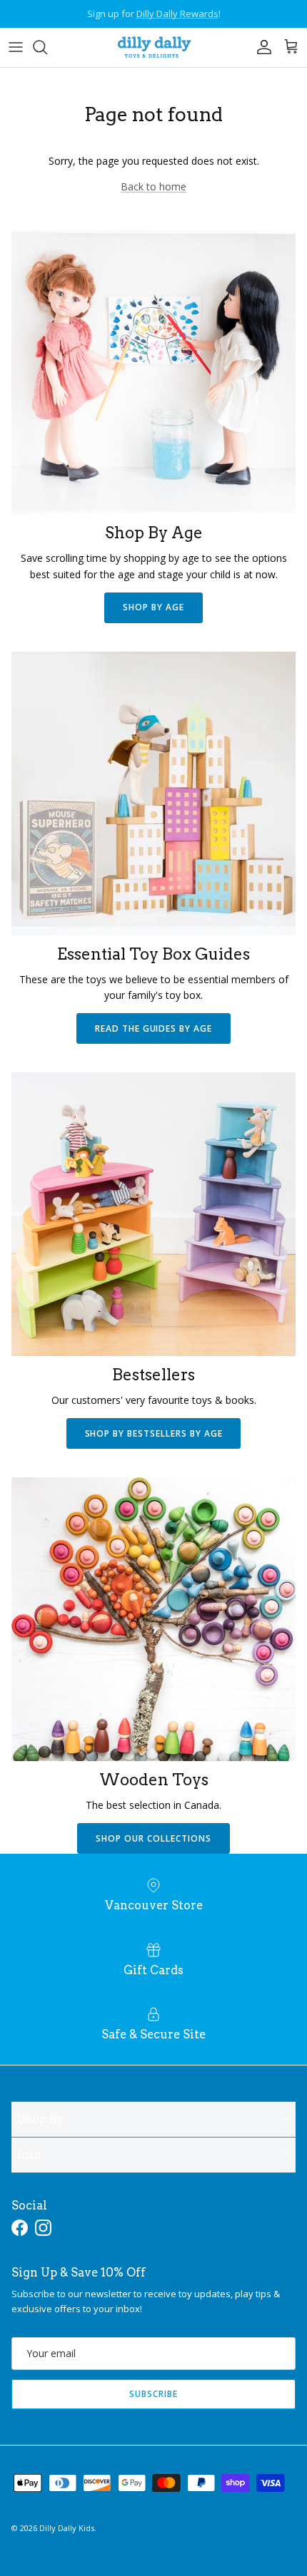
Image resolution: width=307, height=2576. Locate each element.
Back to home (153, 186)
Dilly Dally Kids (67, 2528)
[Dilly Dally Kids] (154, 47)
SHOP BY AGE (153, 607)
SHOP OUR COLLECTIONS (153, 1838)
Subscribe (153, 2394)
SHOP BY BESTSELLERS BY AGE (154, 1433)
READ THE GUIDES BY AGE (153, 1028)
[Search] (47, 47)
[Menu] (16, 47)
